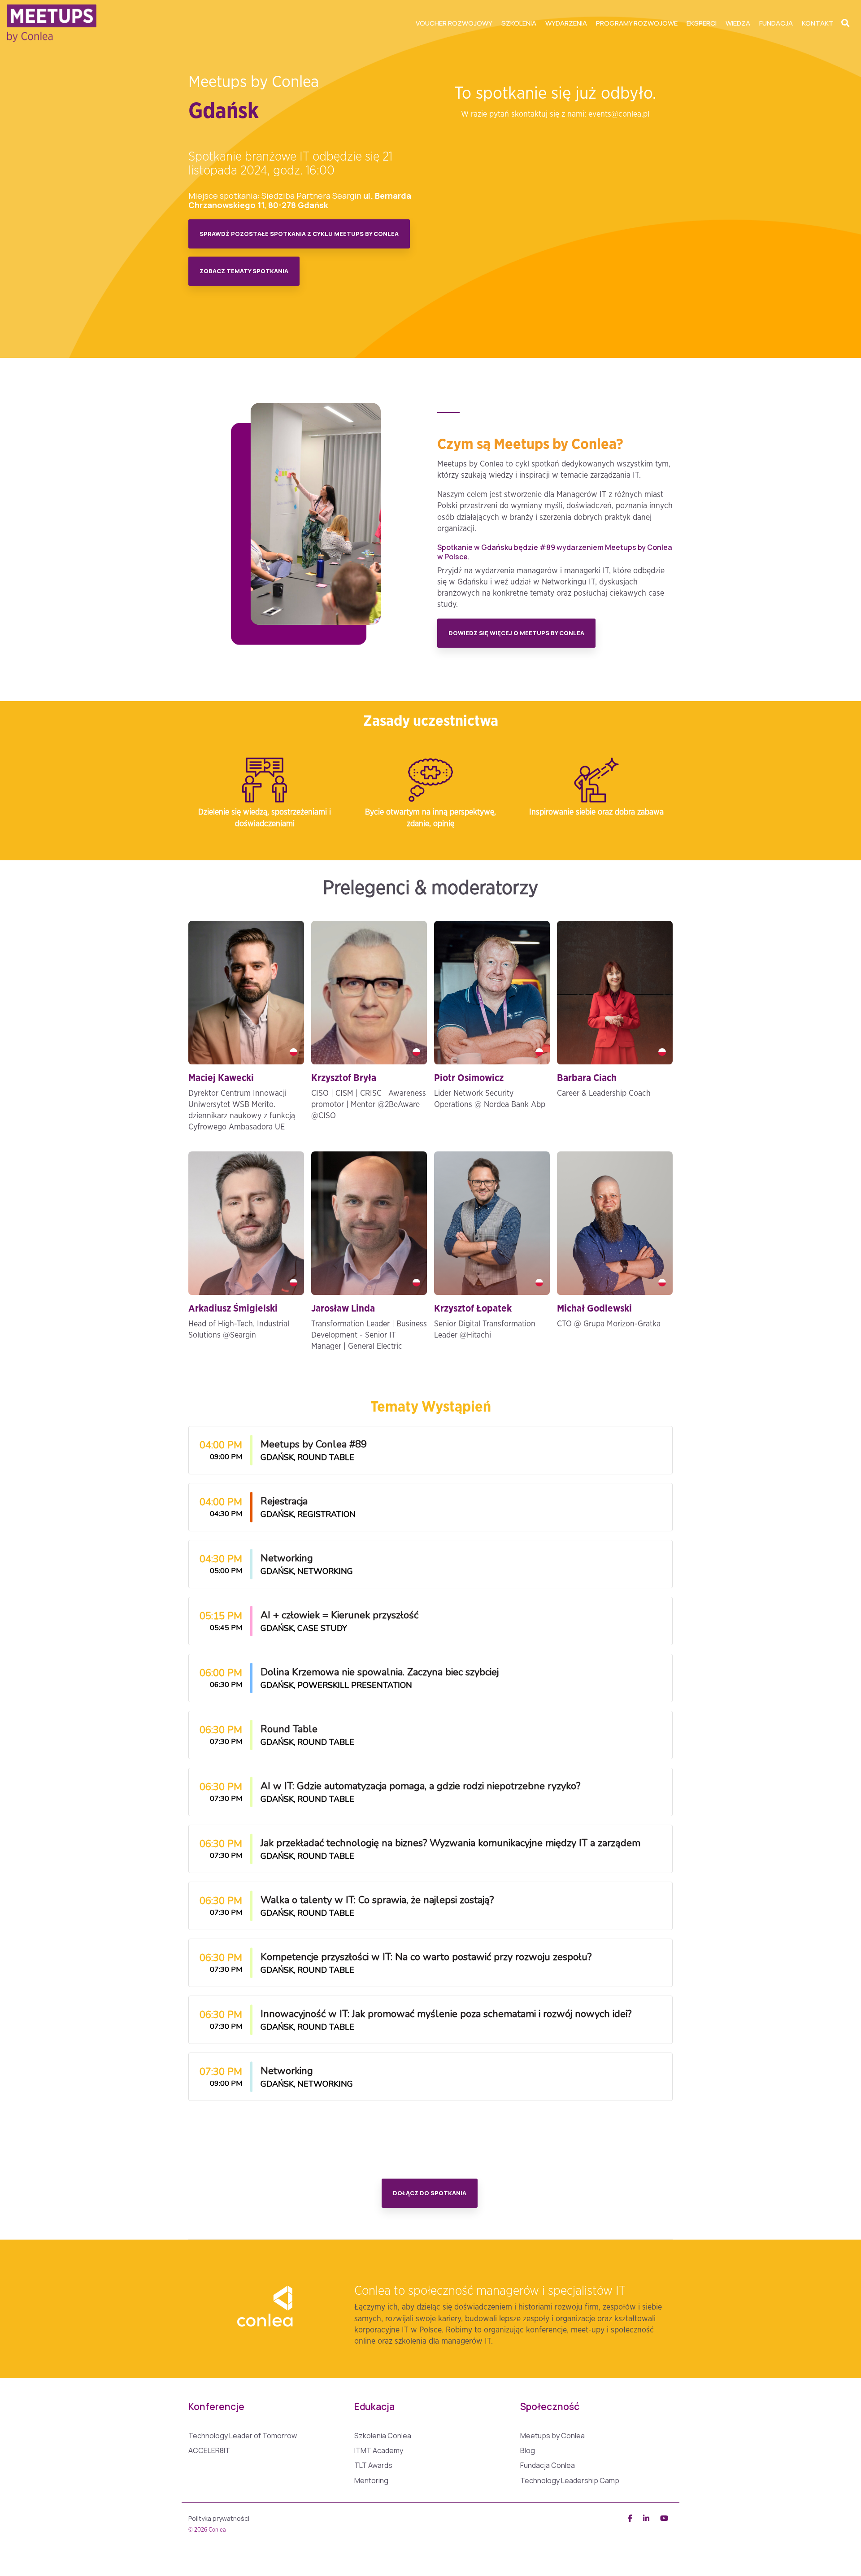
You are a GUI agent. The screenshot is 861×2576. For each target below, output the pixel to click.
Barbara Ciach (587, 1078)
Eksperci (702, 23)
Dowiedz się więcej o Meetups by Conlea (516, 633)
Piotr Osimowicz (469, 1078)
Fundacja (776, 23)
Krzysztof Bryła (344, 1078)
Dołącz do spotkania (430, 2193)
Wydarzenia (566, 23)
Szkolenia (519, 23)
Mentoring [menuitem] (371, 2481)
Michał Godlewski (594, 1309)
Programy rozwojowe (637, 23)
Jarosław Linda (343, 1309)
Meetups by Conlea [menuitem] (552, 2436)
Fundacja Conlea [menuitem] (548, 2465)
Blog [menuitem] (528, 2451)
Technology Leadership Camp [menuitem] (570, 2481)
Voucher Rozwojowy (454, 23)
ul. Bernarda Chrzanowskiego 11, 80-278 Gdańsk (300, 200)
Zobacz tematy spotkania (244, 271)
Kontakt (818, 23)
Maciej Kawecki (221, 1078)
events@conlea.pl (619, 114)
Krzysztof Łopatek (473, 1309)
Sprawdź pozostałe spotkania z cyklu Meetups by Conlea (299, 234)
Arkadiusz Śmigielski (233, 1309)
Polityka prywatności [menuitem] (219, 2518)
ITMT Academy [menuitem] (379, 2451)
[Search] (845, 23)
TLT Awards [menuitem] (373, 2465)
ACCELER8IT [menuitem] (209, 2451)
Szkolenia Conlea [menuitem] (383, 2436)
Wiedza (738, 23)
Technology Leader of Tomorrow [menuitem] (243, 2436)
